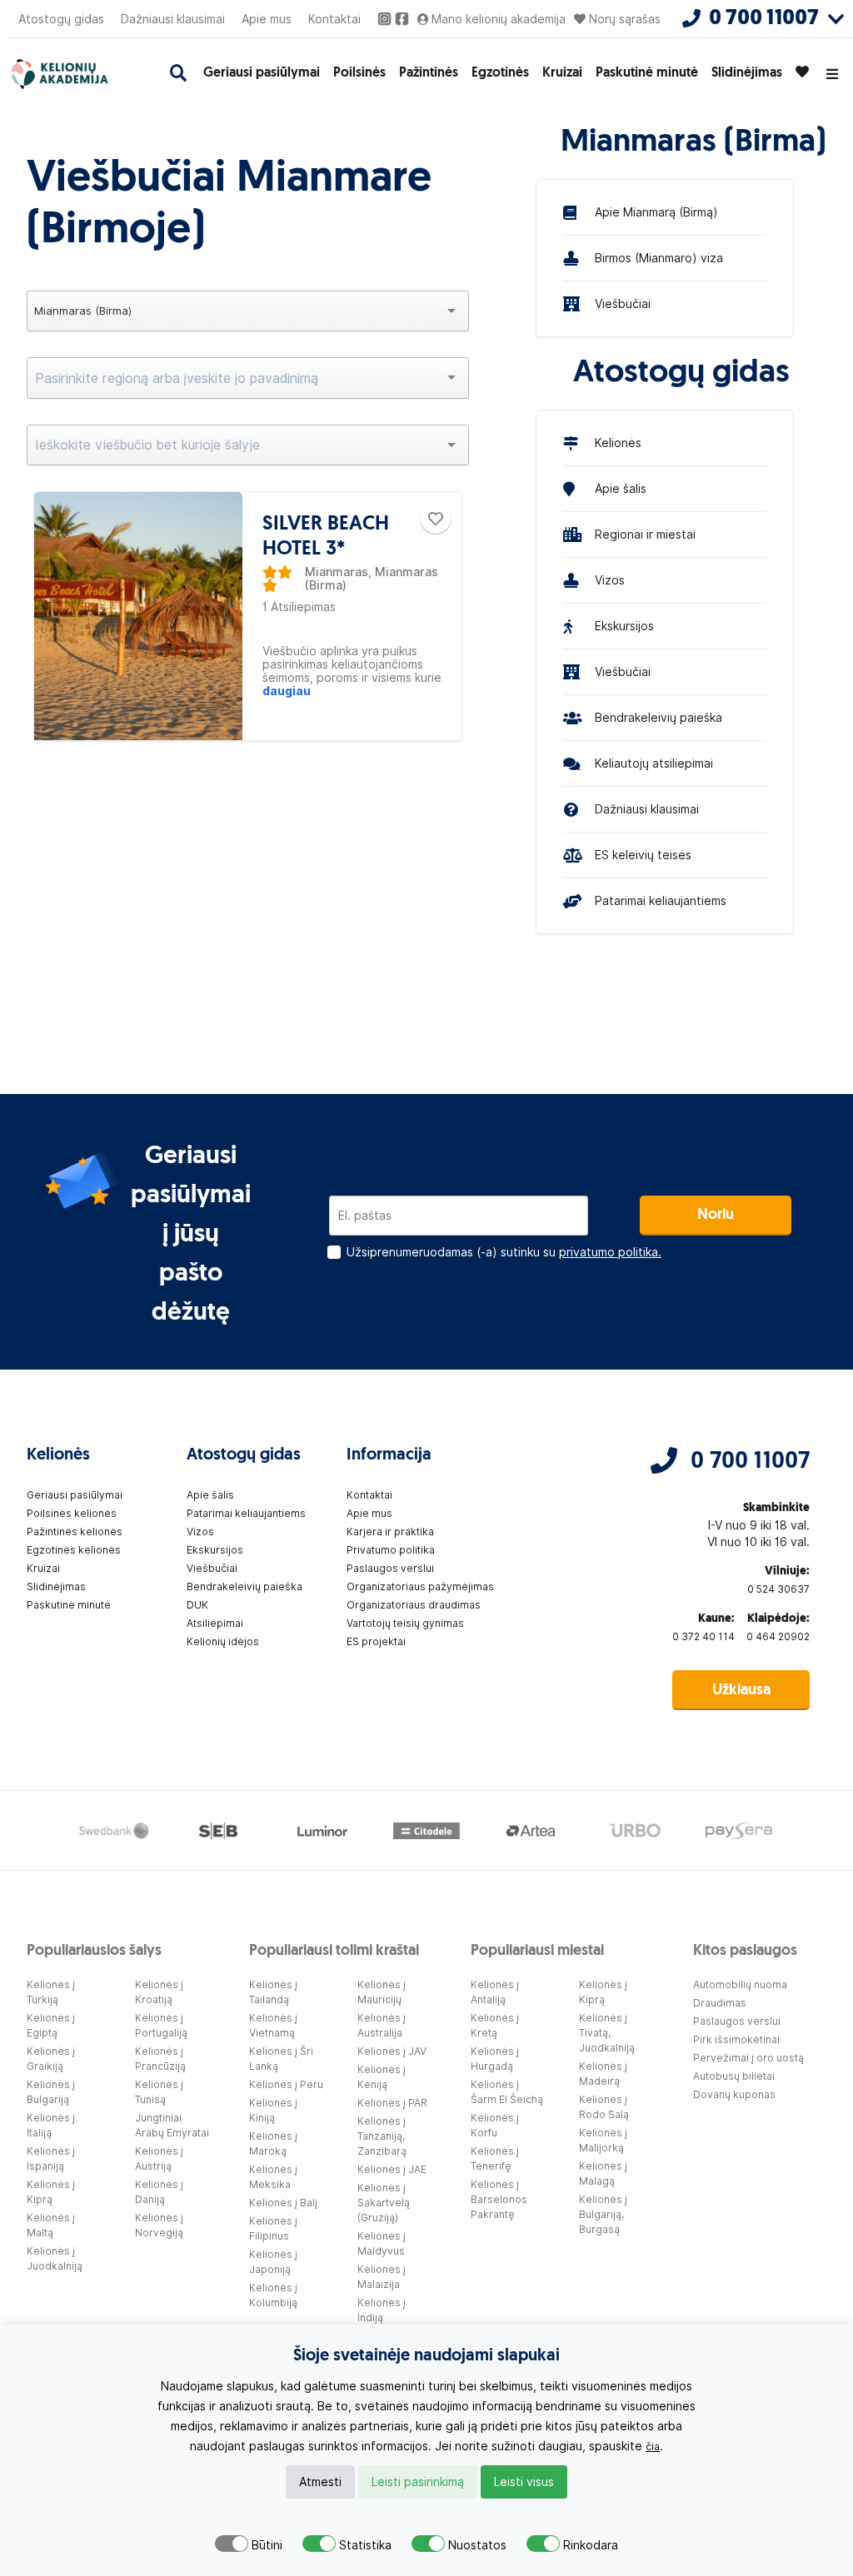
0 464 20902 (778, 1636)
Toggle (232, 2544)
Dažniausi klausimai (173, 19)
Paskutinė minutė (647, 73)
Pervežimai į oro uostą (748, 2058)
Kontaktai (334, 19)
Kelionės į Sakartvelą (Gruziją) (384, 2203)
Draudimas (720, 2003)
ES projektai (376, 1641)
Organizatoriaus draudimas (414, 1605)
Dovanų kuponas (734, 2094)
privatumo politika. (610, 1252)
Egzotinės (500, 73)
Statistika (365, 2545)
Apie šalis (621, 489)
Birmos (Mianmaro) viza (659, 258)
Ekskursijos (624, 626)
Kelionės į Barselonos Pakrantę (499, 2199)
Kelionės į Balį (283, 2203)
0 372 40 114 (703, 1636)
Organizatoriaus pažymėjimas (420, 1586)
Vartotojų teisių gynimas (405, 1623)
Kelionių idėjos (223, 1641)
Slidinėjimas (747, 73)
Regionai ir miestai (645, 535)
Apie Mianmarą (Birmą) (656, 212)
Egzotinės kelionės (74, 1550)
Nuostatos (477, 2545)
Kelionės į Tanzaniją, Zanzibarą (382, 2136)
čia (653, 2447)
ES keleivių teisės (643, 855)
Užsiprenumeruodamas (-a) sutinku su (504, 1252)
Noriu (716, 1216)
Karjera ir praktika (390, 1532)
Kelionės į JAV (392, 2051)
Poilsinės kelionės (72, 1513)
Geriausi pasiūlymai (262, 73)
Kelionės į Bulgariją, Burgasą (603, 2214)
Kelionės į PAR (392, 2103)
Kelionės (618, 443)
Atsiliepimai (215, 1623)
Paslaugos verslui (390, 1568)
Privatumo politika (391, 1550)
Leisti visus (524, 2482)
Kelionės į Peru (286, 2084)
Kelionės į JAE (392, 2169)
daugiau (287, 691)
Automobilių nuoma (740, 1984)
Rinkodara (591, 2545)
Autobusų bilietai (734, 2076)
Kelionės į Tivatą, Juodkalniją (607, 2033)
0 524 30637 (778, 1589)
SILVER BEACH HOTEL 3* (326, 537)
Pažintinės (429, 73)
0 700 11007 (750, 1462)
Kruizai (562, 73)
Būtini (267, 2545)
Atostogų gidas (61, 19)
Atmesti (320, 2482)
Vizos (610, 580)
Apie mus (267, 19)
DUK (197, 1605)
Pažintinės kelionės (75, 1532)
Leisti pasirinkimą (418, 2482)
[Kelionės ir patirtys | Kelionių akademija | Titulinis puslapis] (76, 74)
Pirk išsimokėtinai (736, 2039)
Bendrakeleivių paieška (658, 718)
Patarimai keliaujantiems (661, 901)
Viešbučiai (623, 304)
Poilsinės (359, 73)
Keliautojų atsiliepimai (654, 763)
